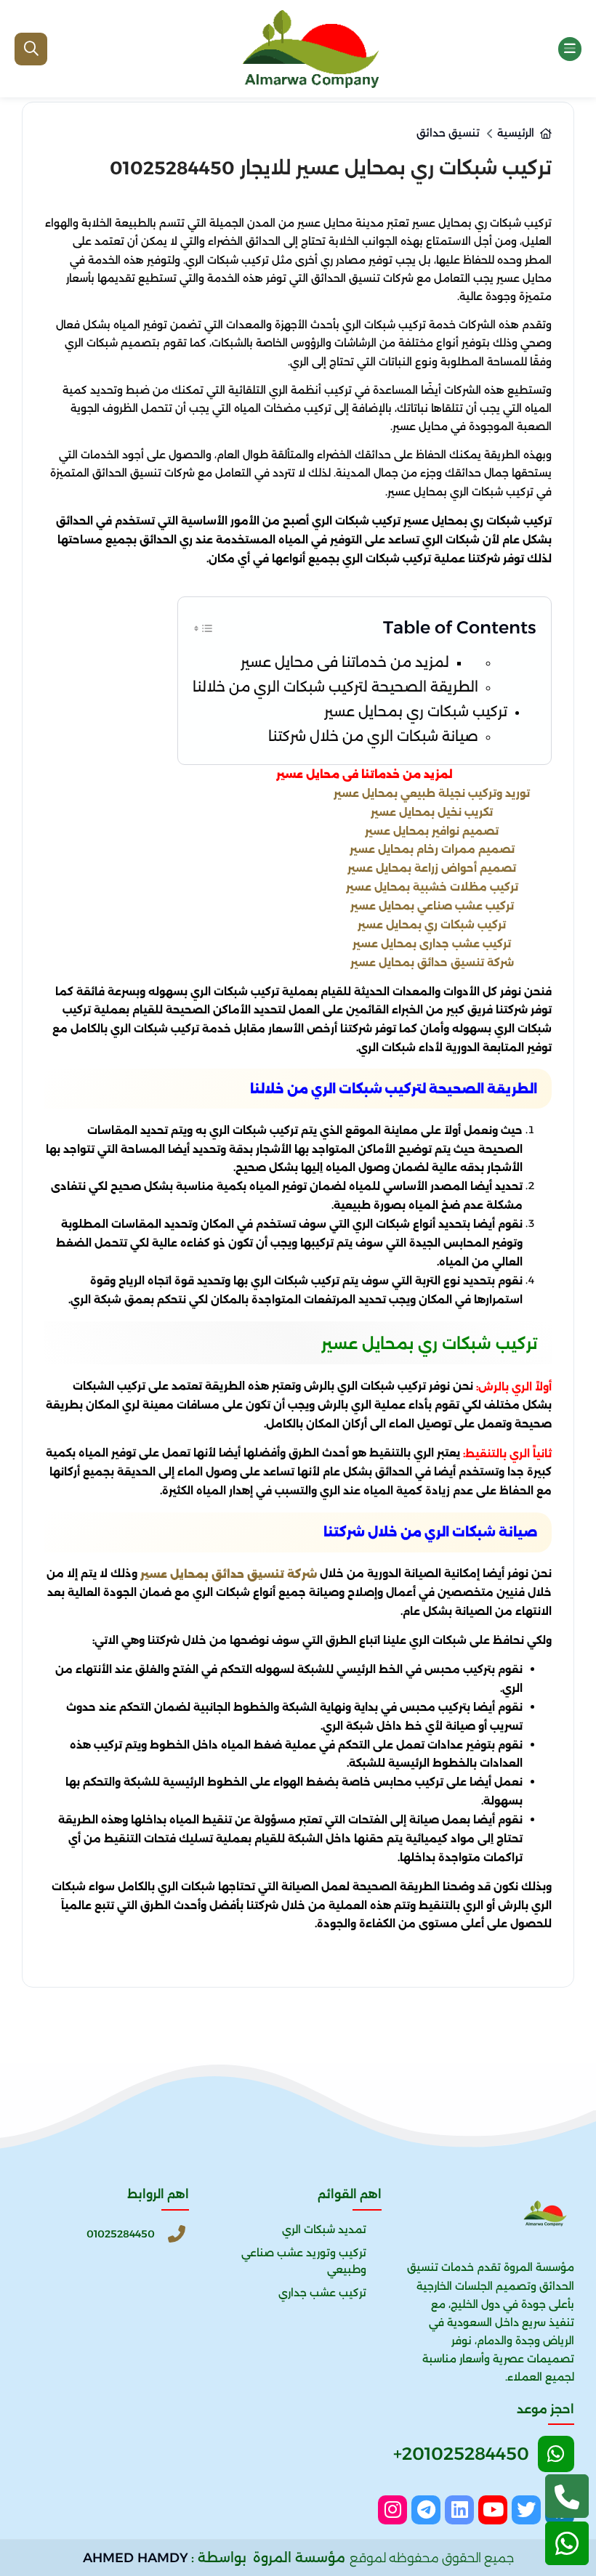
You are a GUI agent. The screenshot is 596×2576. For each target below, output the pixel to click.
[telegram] (426, 2510)
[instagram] (392, 2510)
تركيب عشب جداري (322, 2293)
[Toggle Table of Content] (204, 626)
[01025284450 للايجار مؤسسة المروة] (310, 49)
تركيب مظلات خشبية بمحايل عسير (432, 887)
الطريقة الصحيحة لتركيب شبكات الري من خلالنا (335, 687)
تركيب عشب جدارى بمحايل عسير (432, 943)
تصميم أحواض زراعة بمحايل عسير (432, 868)
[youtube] (493, 2510)
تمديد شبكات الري (324, 2229)
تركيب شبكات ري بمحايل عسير (414, 712)
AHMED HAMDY (136, 2558)
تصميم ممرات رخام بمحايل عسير (432, 849)
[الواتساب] (567, 2543)
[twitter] (526, 2510)
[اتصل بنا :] (567, 2496)
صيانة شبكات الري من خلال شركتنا (373, 736)
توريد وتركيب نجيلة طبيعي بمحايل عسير (432, 793)
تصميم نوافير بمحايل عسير (432, 830)
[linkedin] (459, 2510)
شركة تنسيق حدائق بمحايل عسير (432, 962)
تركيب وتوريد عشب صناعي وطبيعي (304, 2261)
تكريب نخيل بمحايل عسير (432, 811)
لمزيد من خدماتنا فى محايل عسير (345, 662)
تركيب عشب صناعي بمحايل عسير (432, 906)
